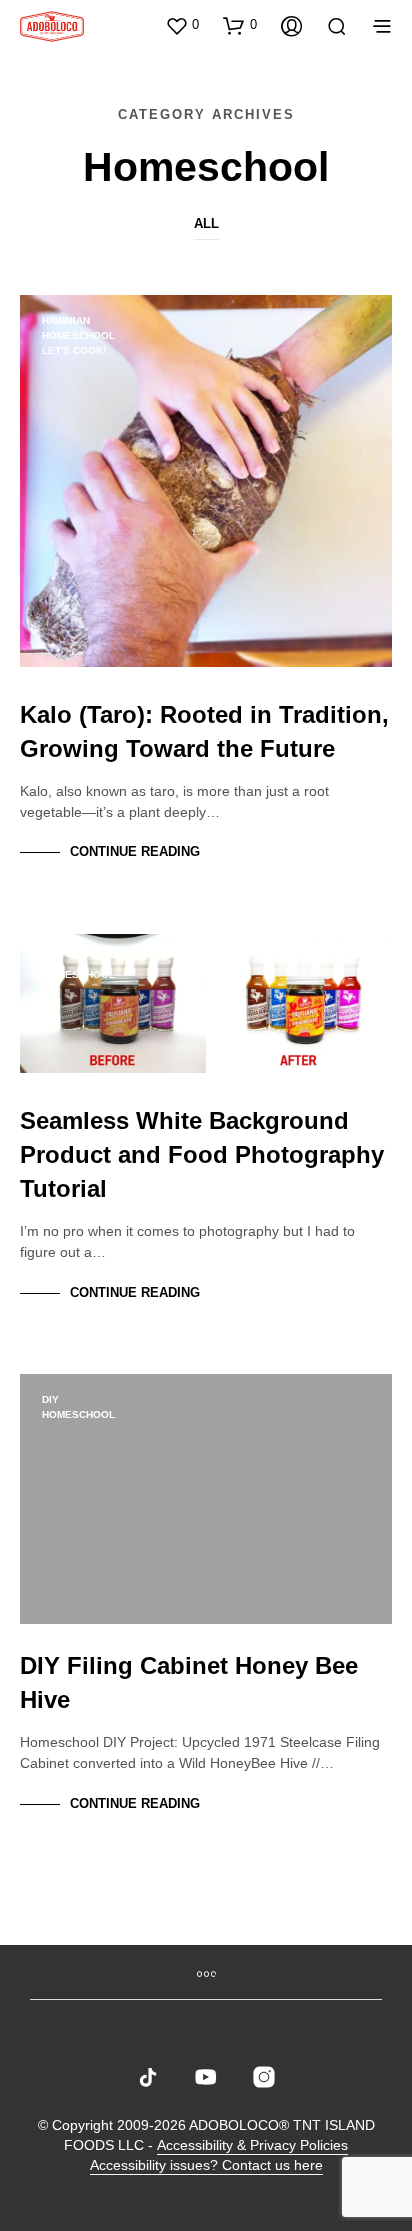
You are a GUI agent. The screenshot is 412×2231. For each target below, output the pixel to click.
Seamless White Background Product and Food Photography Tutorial (202, 1154)
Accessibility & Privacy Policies (252, 2145)
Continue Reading (135, 851)
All (206, 223)
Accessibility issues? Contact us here (206, 2165)
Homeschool (78, 335)
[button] (182, 25)
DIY (50, 959)
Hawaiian (66, 320)
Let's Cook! (74, 350)
